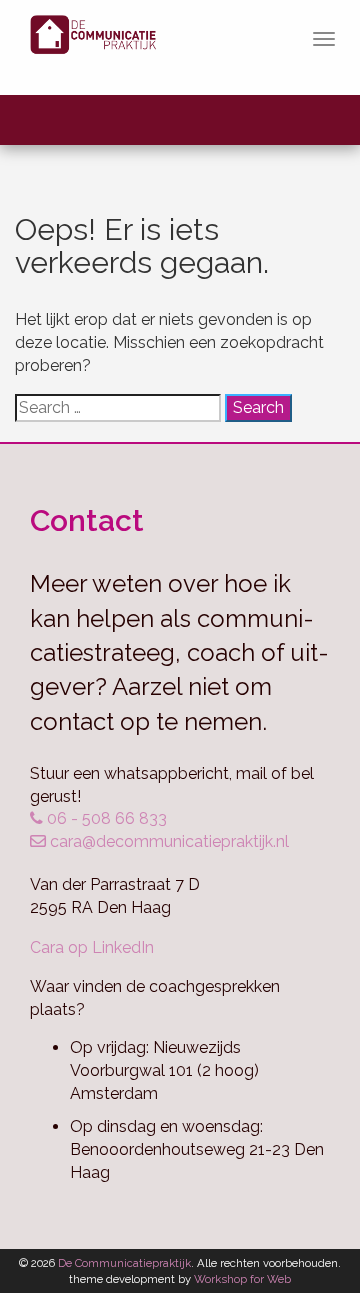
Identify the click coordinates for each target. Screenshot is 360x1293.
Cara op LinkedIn (92, 947)
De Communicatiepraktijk (124, 1263)
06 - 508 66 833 (105, 818)
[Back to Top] (305, 1223)
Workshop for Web (242, 1279)
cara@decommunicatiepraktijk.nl (167, 841)
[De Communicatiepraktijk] (103, 47)
